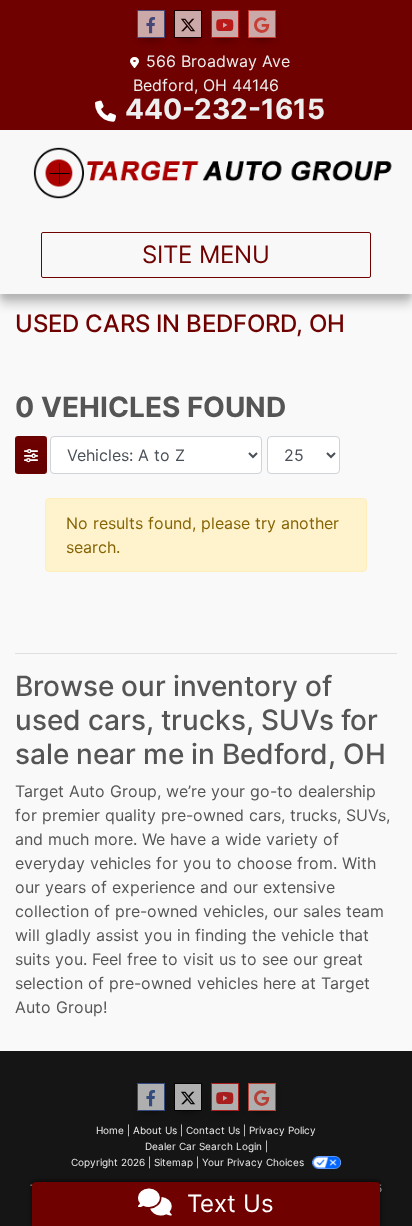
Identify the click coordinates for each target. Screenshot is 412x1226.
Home (110, 1130)
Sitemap (173, 1162)
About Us (155, 1130)
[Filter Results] (31, 455)
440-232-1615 (225, 109)
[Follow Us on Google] (262, 24)
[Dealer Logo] (206, 173)
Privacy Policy (282, 1130)
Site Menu (206, 254)
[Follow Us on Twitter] (188, 24)
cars (265, 815)
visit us (209, 959)
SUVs (366, 815)
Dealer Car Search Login (203, 1146)
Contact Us (213, 1130)
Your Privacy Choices (254, 1162)
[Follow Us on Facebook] (151, 24)
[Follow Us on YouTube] (225, 24)
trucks (313, 815)
